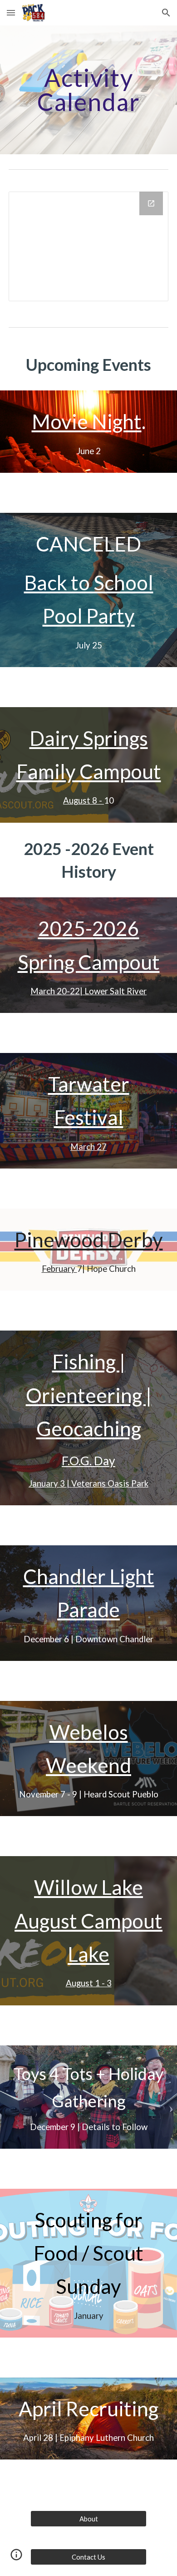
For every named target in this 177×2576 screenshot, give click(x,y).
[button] (11, 13)
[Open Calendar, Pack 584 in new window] (151, 203)
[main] (88, 90)
